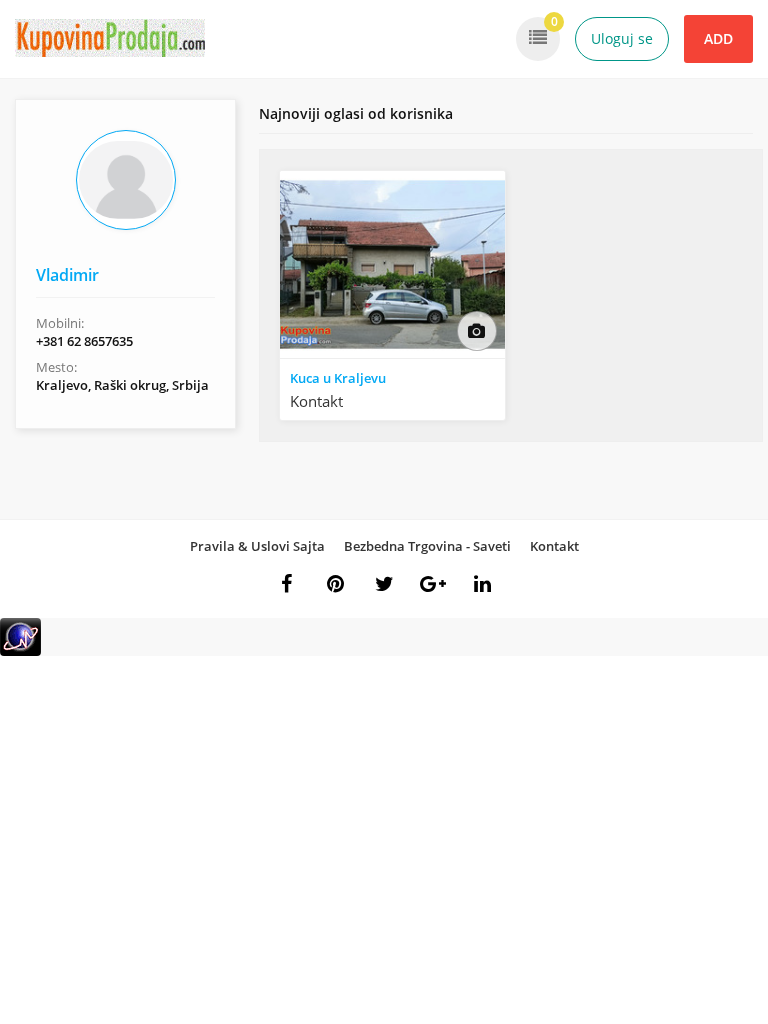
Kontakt (554, 546)
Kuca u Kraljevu (338, 378)
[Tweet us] (384, 584)
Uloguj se (622, 38)
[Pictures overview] (477, 331)
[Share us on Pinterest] (335, 584)
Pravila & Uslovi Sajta (257, 546)
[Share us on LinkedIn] (482, 584)
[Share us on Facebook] (286, 584)
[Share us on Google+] (433, 584)
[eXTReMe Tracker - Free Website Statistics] (20, 651)
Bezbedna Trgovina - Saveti (427, 546)
